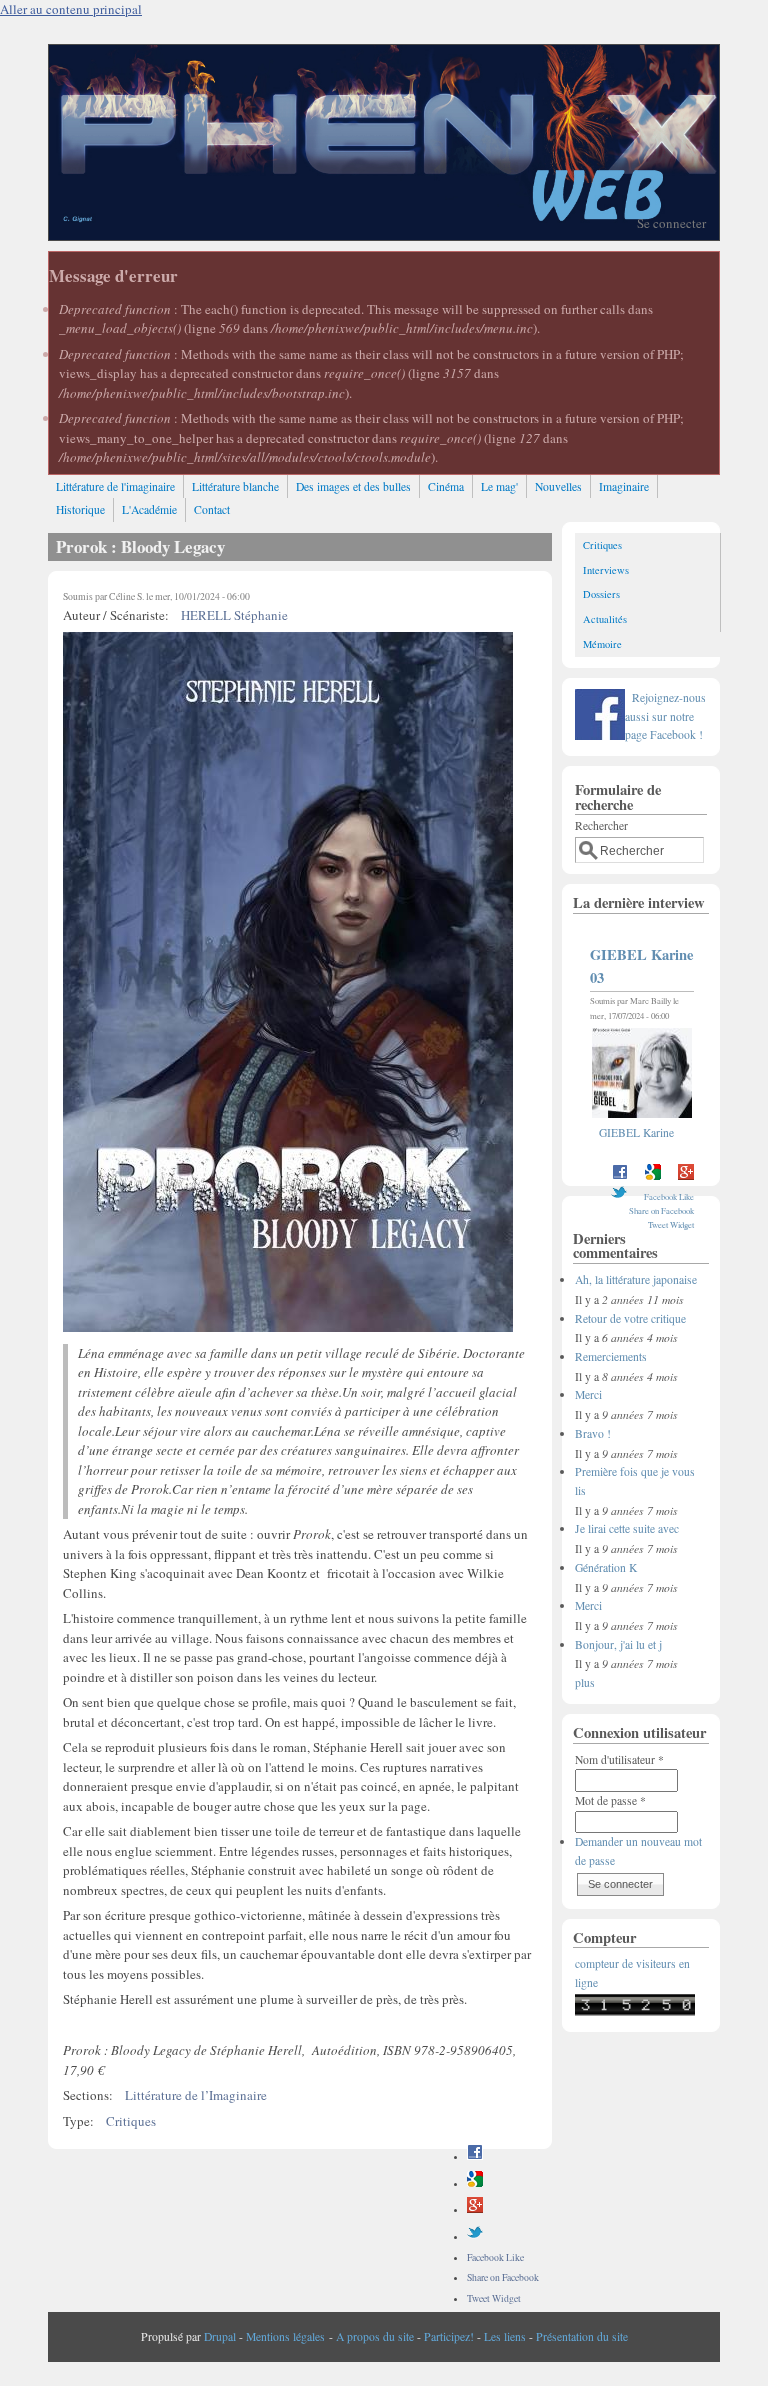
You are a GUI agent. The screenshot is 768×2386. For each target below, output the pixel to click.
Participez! (449, 2336)
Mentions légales (285, 2336)
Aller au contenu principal (71, 9)
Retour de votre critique (630, 1318)
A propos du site (375, 2336)
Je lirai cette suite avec (627, 1528)
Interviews (606, 570)
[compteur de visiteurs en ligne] (635, 2011)
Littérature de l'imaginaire (115, 486)
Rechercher (601, 825)
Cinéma (446, 486)
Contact (212, 509)
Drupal (220, 2336)
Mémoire (602, 644)
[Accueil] (383, 235)
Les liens (505, 2336)
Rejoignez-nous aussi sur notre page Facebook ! (665, 716)
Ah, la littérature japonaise (636, 1279)
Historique (80, 509)
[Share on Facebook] (475, 2156)
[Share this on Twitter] (475, 2236)
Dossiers (601, 594)
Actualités (605, 619)
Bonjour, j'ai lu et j (618, 1644)
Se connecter (671, 223)
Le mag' (499, 486)
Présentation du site (582, 2336)
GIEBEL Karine (636, 1132)
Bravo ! (593, 1433)
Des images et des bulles (353, 486)
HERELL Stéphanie (234, 615)
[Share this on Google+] (475, 2209)
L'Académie (149, 509)
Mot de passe (610, 1800)
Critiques (131, 2121)
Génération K (606, 1567)
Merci (588, 1394)
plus (585, 1682)
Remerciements (611, 1356)
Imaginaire (624, 486)
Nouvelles (558, 486)
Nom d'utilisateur (619, 1759)
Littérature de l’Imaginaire (196, 2095)
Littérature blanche (235, 486)
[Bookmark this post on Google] (475, 2183)
